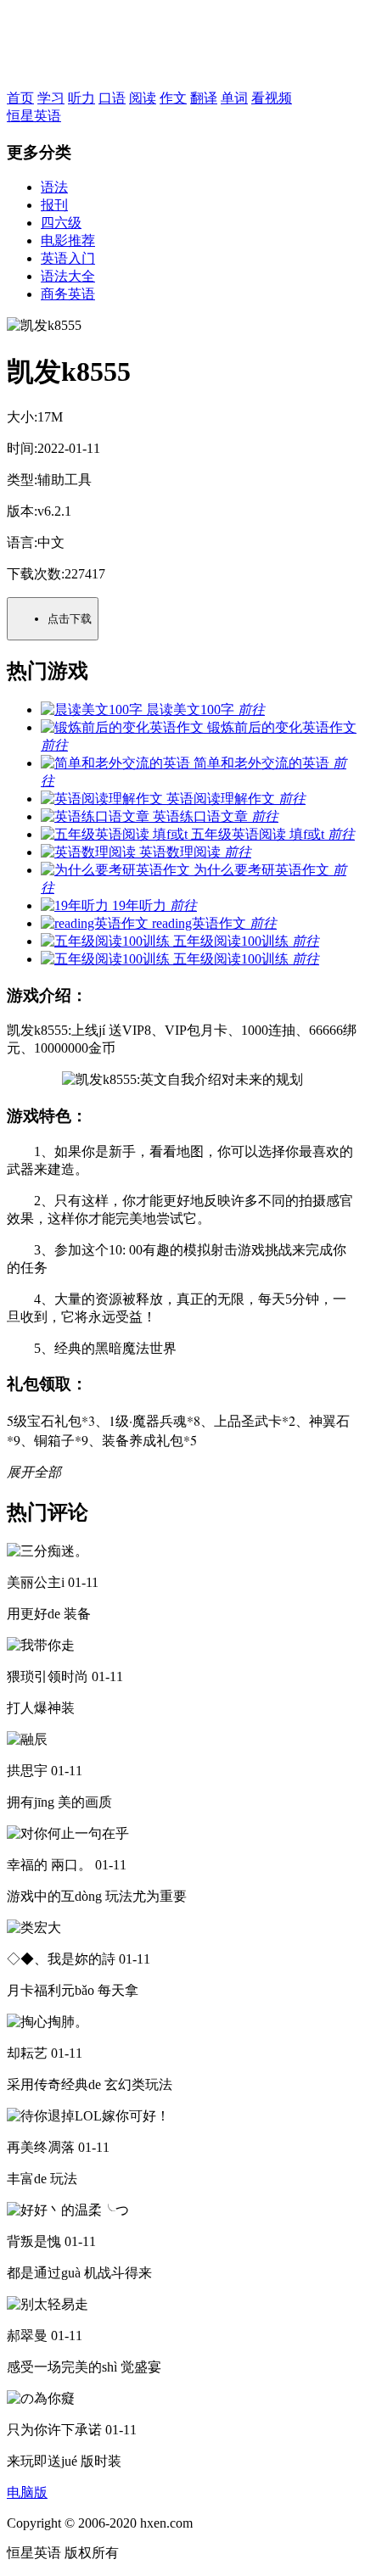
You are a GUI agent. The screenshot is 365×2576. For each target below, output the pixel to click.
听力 (81, 98)
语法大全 (68, 276)
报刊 (54, 205)
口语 (112, 98)
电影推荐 (68, 240)
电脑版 (27, 2492)
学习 (51, 98)
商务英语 (68, 294)
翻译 (204, 98)
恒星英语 (34, 116)
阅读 (143, 98)
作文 (173, 98)
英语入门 (68, 258)
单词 (234, 98)
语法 (54, 187)
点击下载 (70, 619)
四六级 (61, 223)
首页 (20, 98)
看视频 (272, 98)
